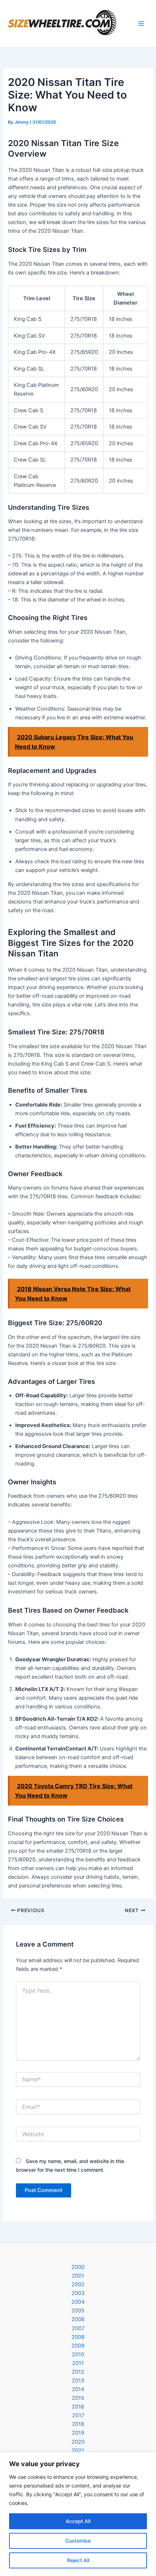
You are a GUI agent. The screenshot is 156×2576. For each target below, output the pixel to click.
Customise (78, 2541)
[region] (78, 2514)
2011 (78, 2363)
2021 (78, 2451)
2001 (78, 2276)
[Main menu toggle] (141, 24)
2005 (78, 2311)
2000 (78, 2267)
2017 (78, 2415)
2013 (78, 2381)
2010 (78, 2354)
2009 (78, 2346)
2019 (78, 2433)
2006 (78, 2319)
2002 (78, 2285)
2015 (78, 2398)
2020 (78, 2442)
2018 (78, 2424)
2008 (78, 2337)
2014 (78, 2389)
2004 (78, 2302)
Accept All (78, 2521)
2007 (78, 2328)
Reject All (78, 2560)
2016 (78, 2407)
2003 (78, 2293)
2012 (78, 2372)
